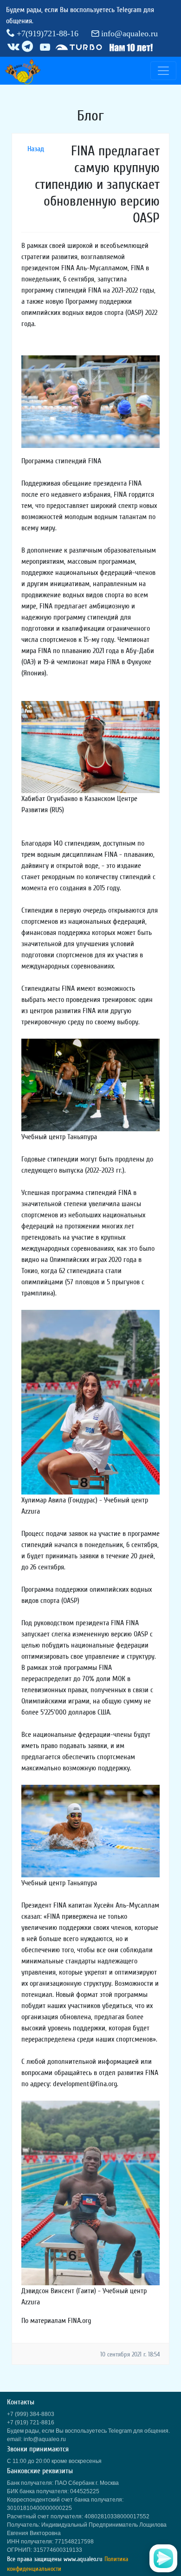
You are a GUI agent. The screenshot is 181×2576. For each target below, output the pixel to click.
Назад (36, 149)
